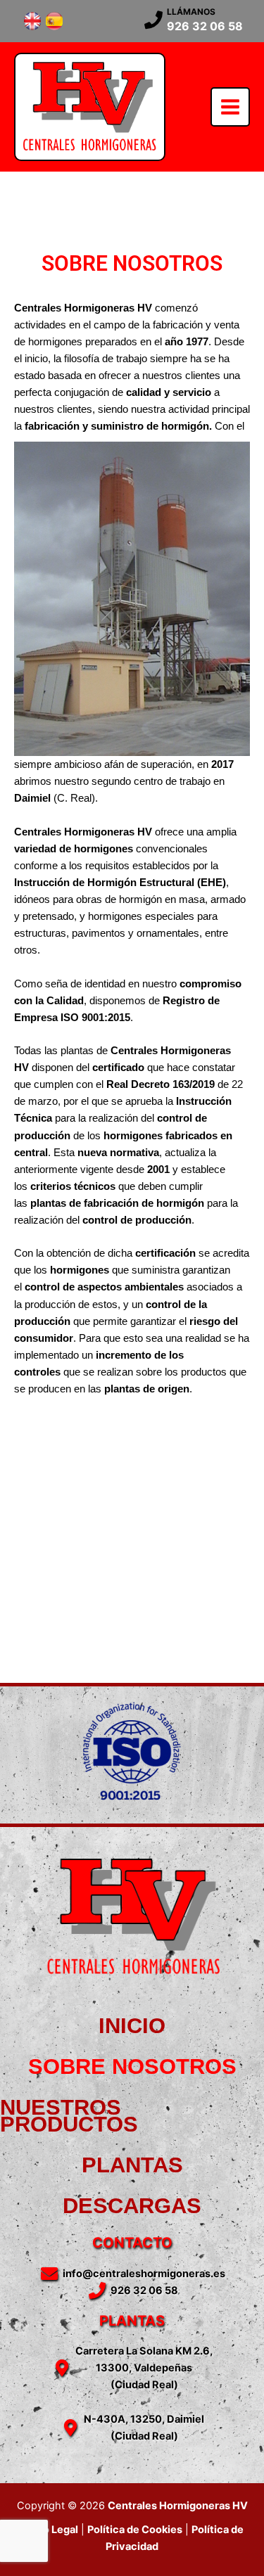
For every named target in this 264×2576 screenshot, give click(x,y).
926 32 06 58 (205, 26)
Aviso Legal (50, 2530)
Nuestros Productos (69, 2116)
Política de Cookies (135, 2530)
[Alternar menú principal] (230, 107)
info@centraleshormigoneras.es (144, 2274)
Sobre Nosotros (132, 2066)
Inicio (132, 2026)
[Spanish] (54, 21)
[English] (32, 21)
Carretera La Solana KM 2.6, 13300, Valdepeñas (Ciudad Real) (144, 2368)
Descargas (132, 2206)
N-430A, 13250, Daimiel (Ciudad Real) (144, 2428)
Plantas (132, 2165)
